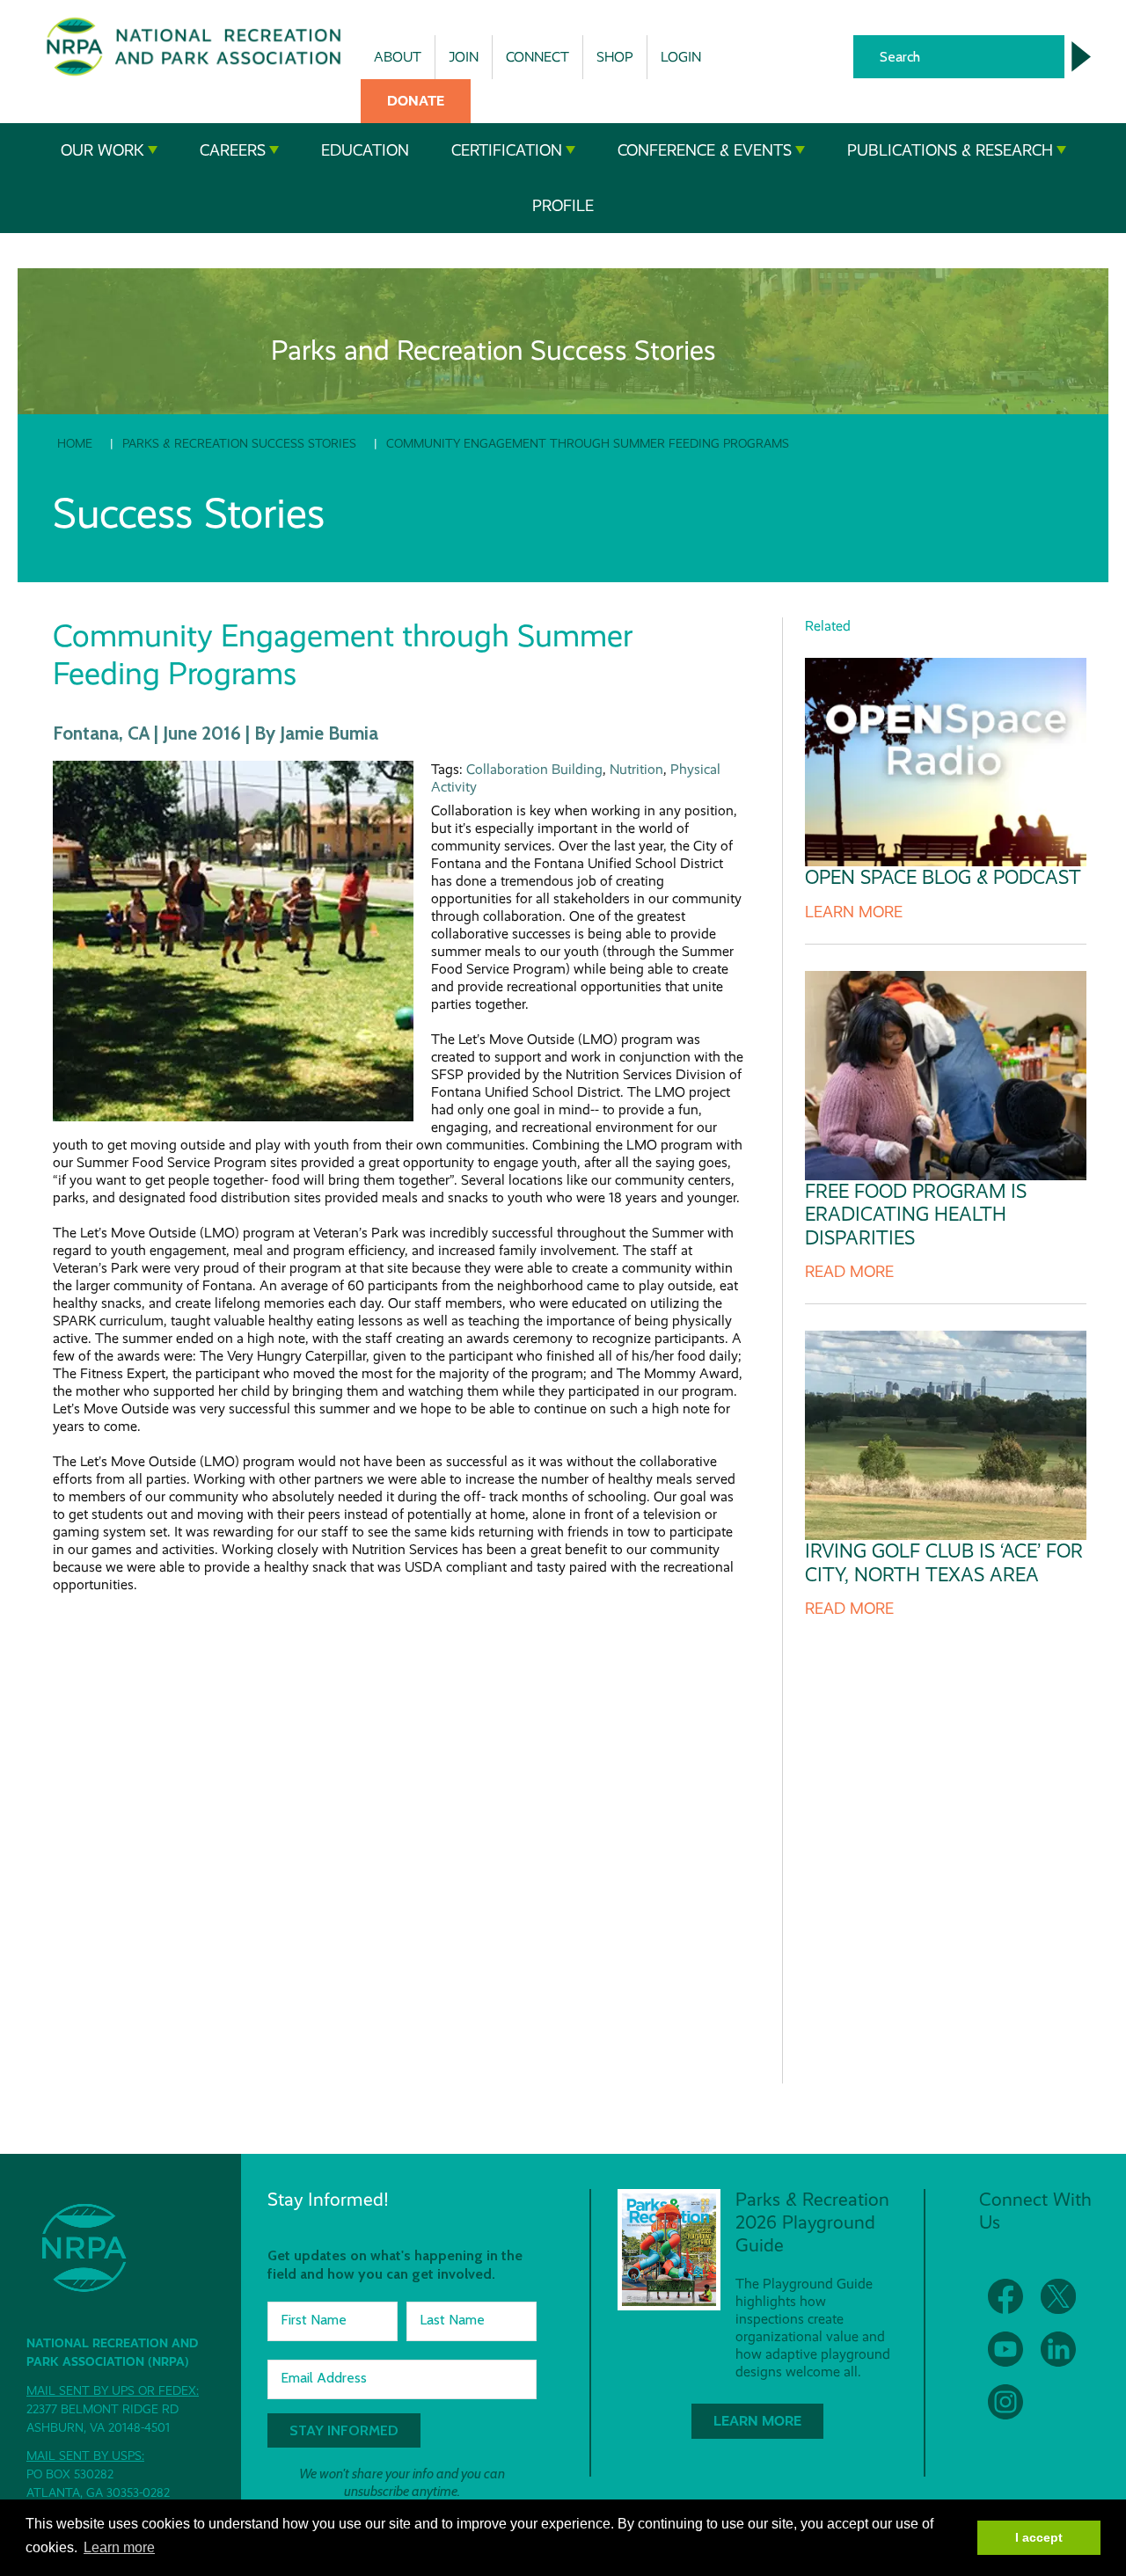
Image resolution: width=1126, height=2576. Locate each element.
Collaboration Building (534, 769)
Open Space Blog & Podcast (943, 877)
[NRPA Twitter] (1058, 2296)
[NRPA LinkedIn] (1058, 2349)
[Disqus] (400, 1824)
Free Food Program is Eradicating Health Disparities (916, 1215)
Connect (537, 57)
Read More (849, 1272)
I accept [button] (1039, 2537)
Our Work (102, 150)
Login (681, 57)
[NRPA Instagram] (1005, 2402)
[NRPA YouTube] (1005, 2349)
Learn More (854, 912)
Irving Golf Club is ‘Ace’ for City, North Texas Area (944, 1562)
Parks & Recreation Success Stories (239, 443)
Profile (563, 206)
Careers (233, 150)
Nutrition (636, 769)
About (398, 57)
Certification (507, 150)
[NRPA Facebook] (1005, 2296)
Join (464, 57)
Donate (416, 101)
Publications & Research (950, 150)
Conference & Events (705, 150)
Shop (615, 57)
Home (75, 443)
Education (365, 150)
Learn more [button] (119, 2547)
